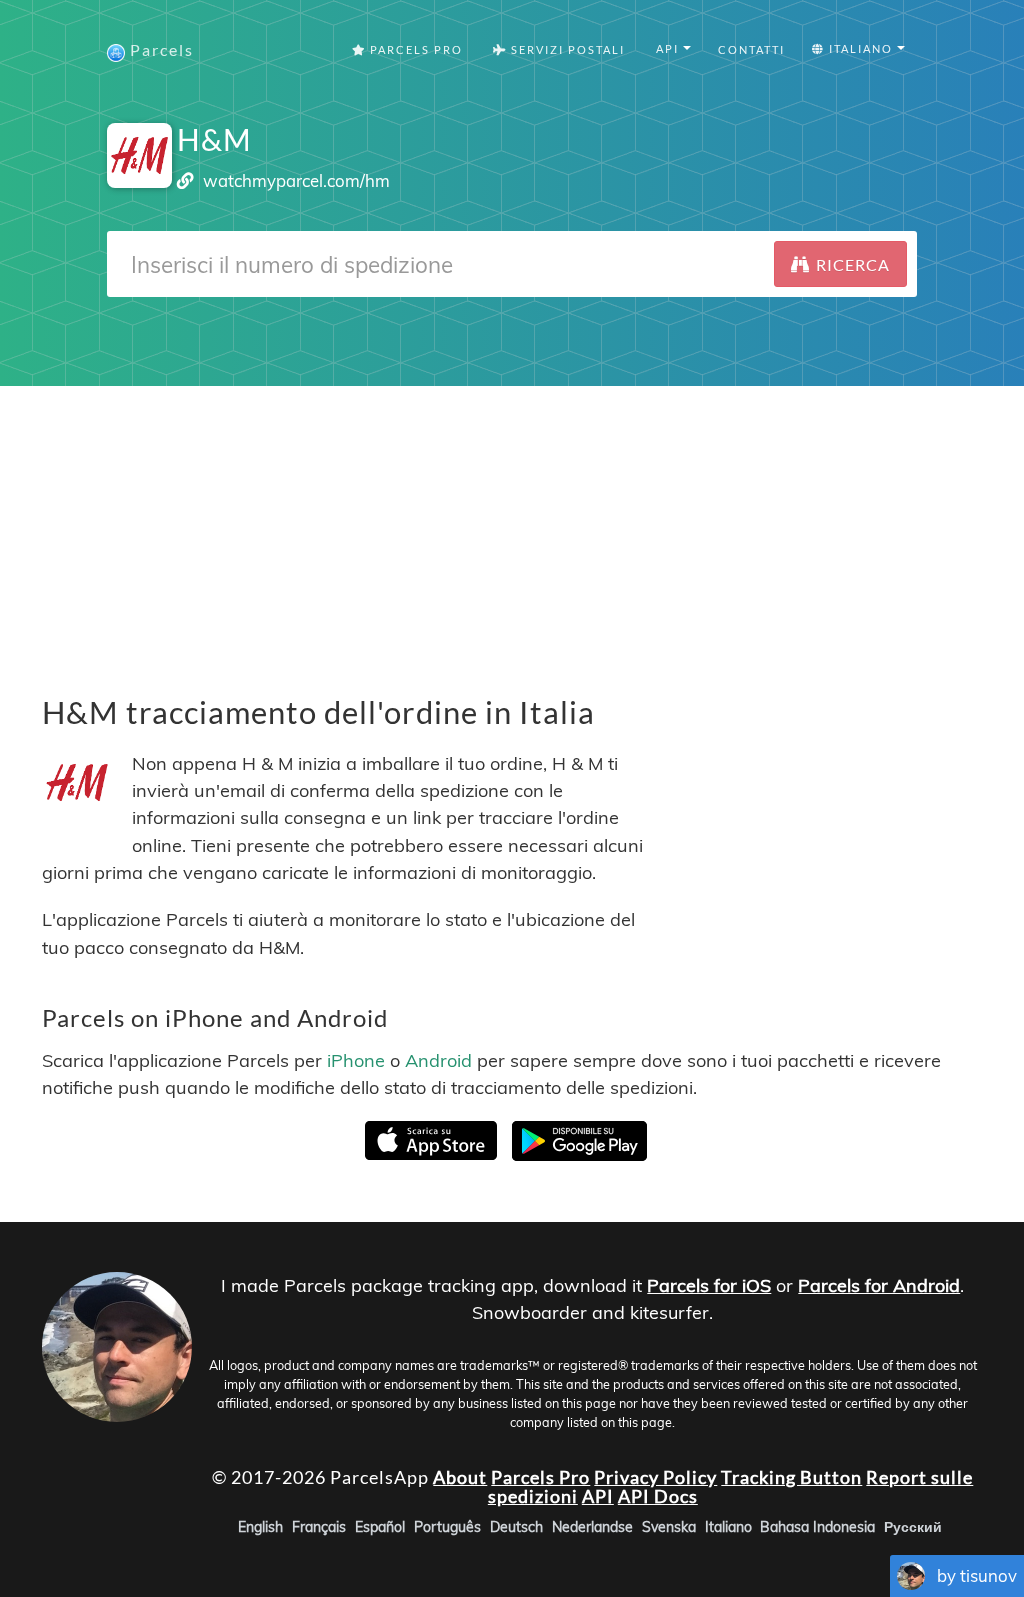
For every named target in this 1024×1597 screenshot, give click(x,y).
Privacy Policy (655, 1476)
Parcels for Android (879, 1285)
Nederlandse (592, 1527)
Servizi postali (566, 49)
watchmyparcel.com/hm (296, 180)
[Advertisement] (512, 526)
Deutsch (516, 1527)
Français (319, 1527)
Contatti (751, 49)
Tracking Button (791, 1476)
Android (438, 1060)
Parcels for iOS (709, 1285)
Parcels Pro (414, 49)
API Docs (658, 1496)
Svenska (669, 1527)
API (598, 1496)
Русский (913, 1527)
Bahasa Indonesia (817, 1527)
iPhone (356, 1060)
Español (380, 1527)
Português (447, 1527)
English (260, 1527)
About (460, 1476)
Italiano (728, 1527)
